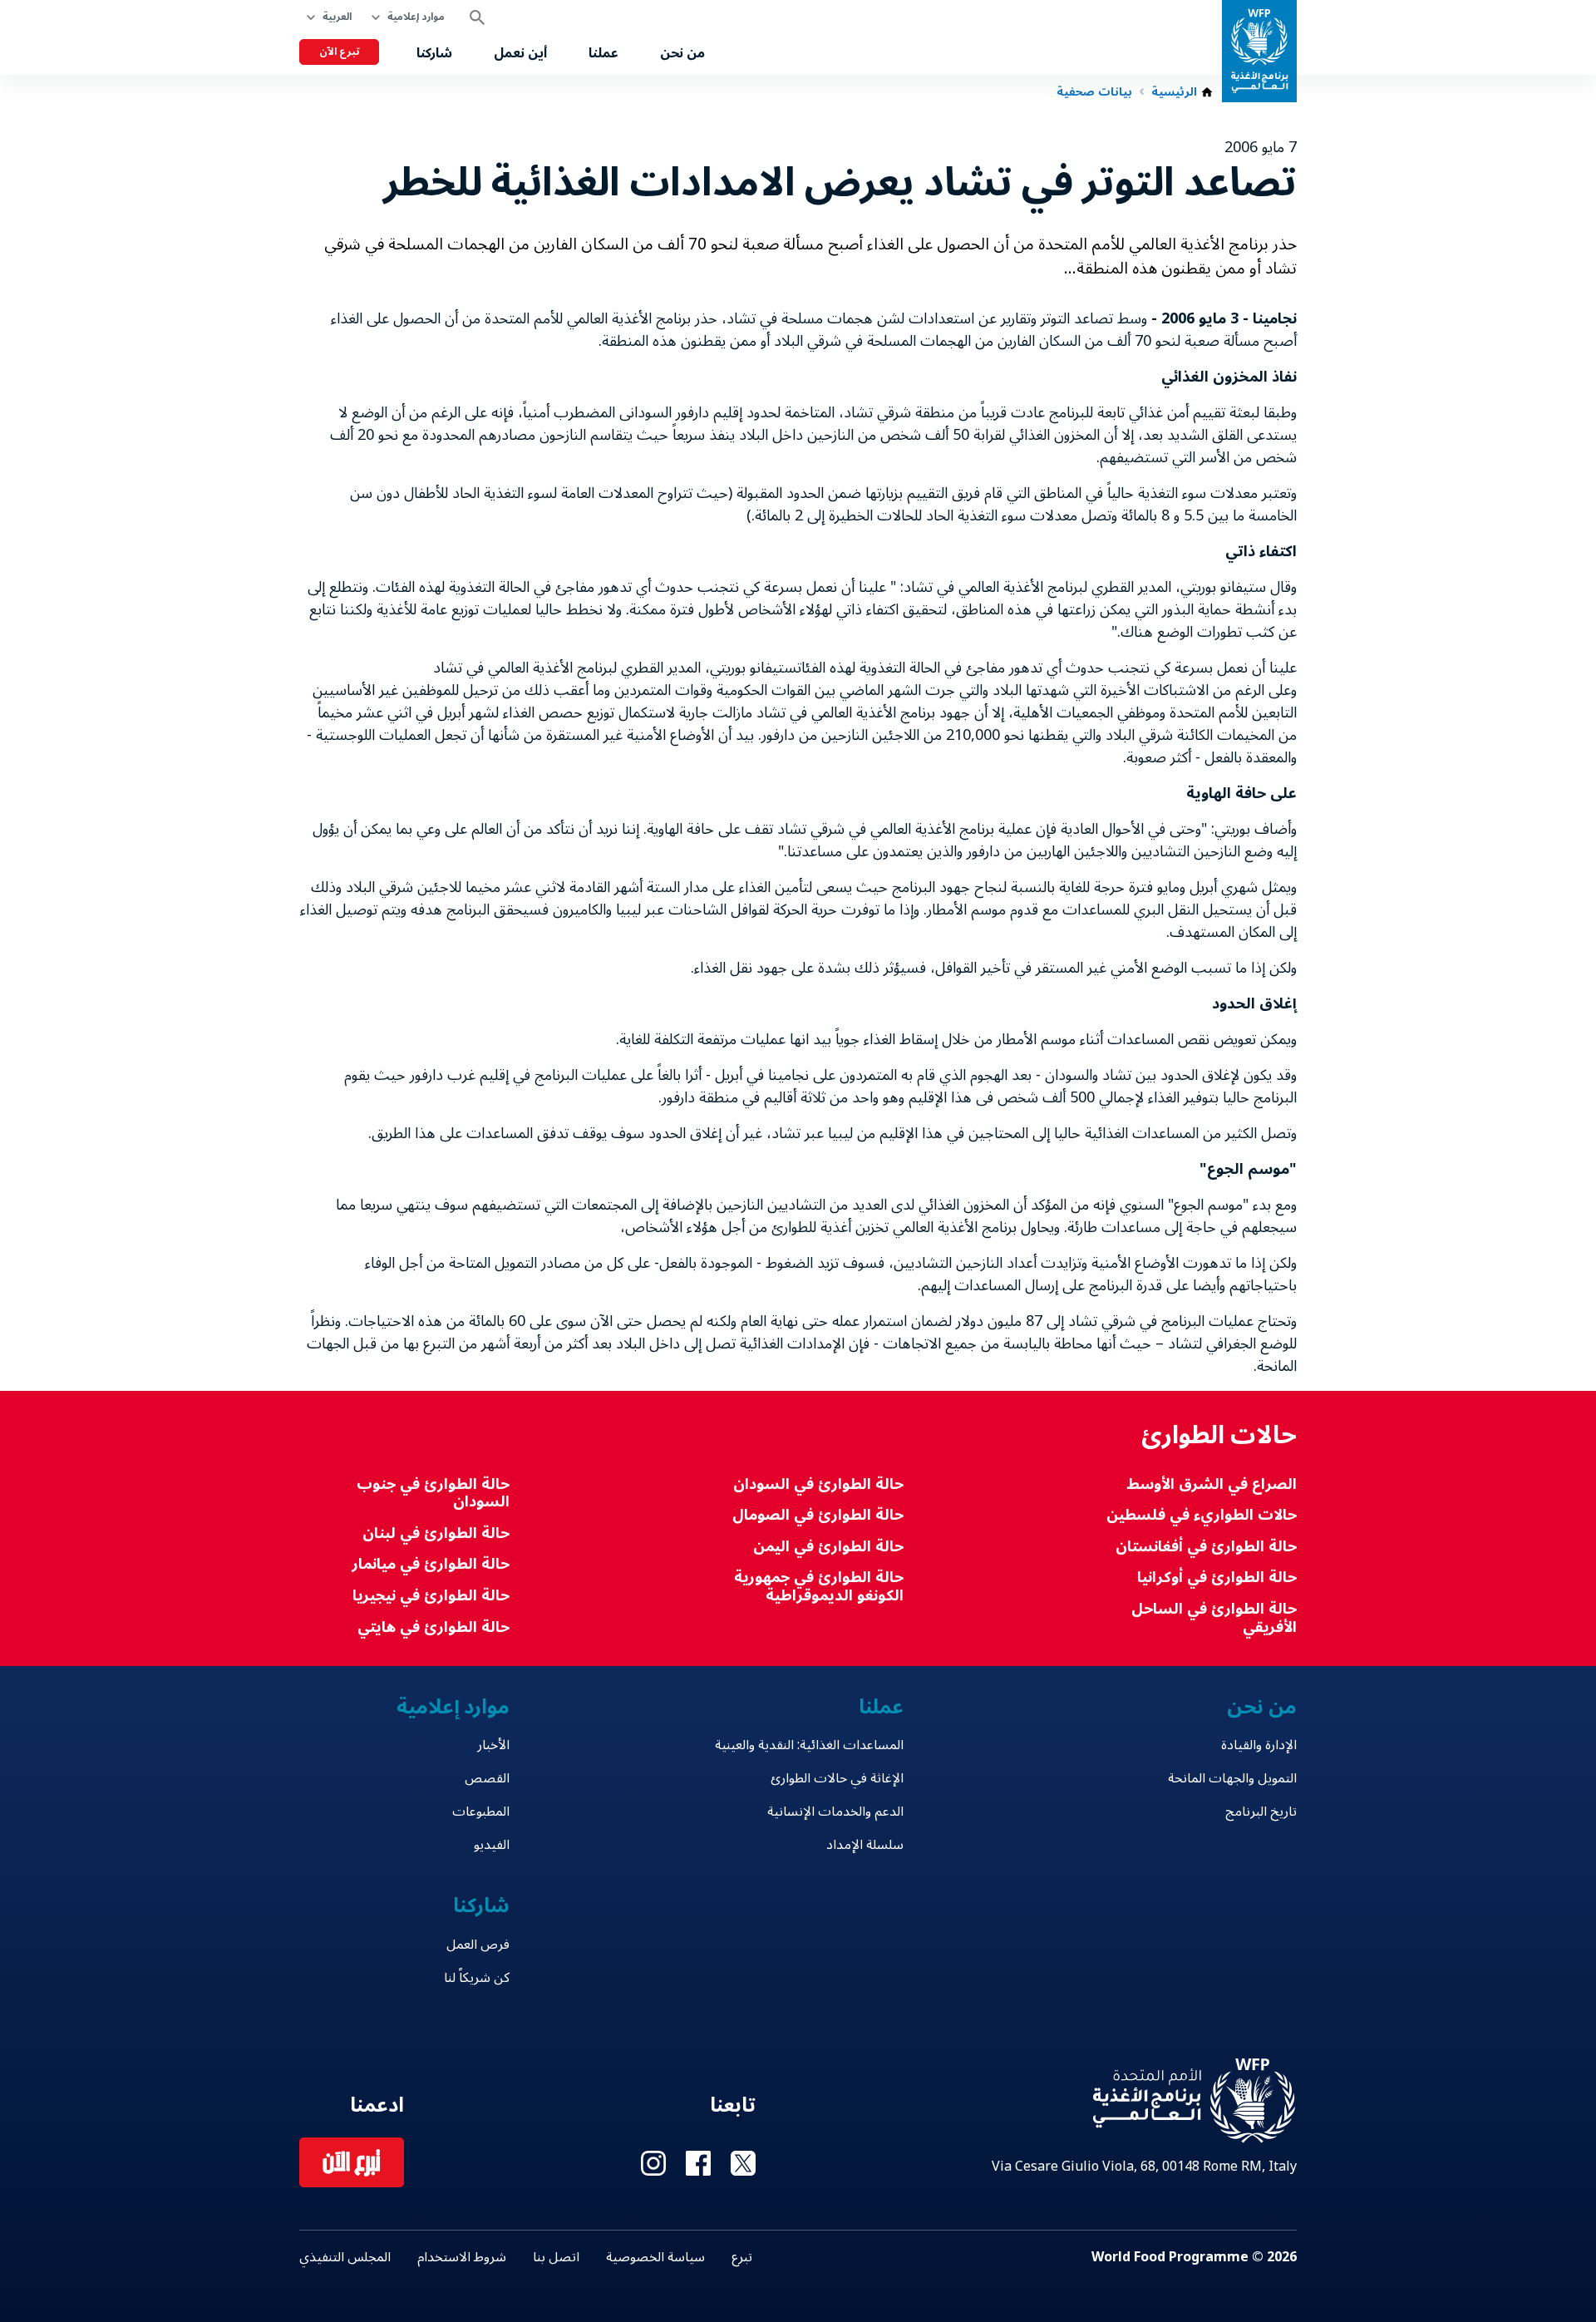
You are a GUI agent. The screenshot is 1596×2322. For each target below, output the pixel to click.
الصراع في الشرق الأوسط (1212, 1484)
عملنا (603, 53)
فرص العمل (478, 1945)
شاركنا (434, 53)
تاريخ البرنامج (1261, 1812)
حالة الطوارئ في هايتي (433, 1627)
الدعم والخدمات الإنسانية (835, 1812)
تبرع (742, 2257)
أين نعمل (520, 53)
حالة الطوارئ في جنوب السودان (433, 1494)
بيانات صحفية (1094, 92)
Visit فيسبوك (698, 2163)
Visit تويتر (743, 2163)
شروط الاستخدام (462, 2257)
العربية (337, 17)
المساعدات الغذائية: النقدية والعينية (809, 1745)
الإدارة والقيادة (1259, 1745)
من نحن (682, 53)
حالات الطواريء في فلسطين (1202, 1515)
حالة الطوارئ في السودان (818, 1484)
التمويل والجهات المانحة (1232, 1778)
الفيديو (492, 1845)
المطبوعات (481, 1812)
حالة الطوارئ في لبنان (436, 1533)
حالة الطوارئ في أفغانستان (1206, 1547)
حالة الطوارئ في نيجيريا (431, 1596)
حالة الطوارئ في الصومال (818, 1515)
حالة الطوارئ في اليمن (828, 1547)
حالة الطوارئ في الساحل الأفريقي (1214, 1618)
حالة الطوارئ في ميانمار (431, 1564)
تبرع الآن (339, 52)
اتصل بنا (556, 2257)
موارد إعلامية (416, 17)
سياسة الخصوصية (655, 2257)
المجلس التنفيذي (345, 2257)
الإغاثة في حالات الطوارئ (837, 1778)
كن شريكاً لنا (477, 1978)
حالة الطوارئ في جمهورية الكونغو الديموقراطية (818, 1587)
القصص (487, 1778)
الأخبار (493, 1745)
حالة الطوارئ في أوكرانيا (1217, 1578)
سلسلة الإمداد (864, 1845)
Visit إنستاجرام (653, 2163)
